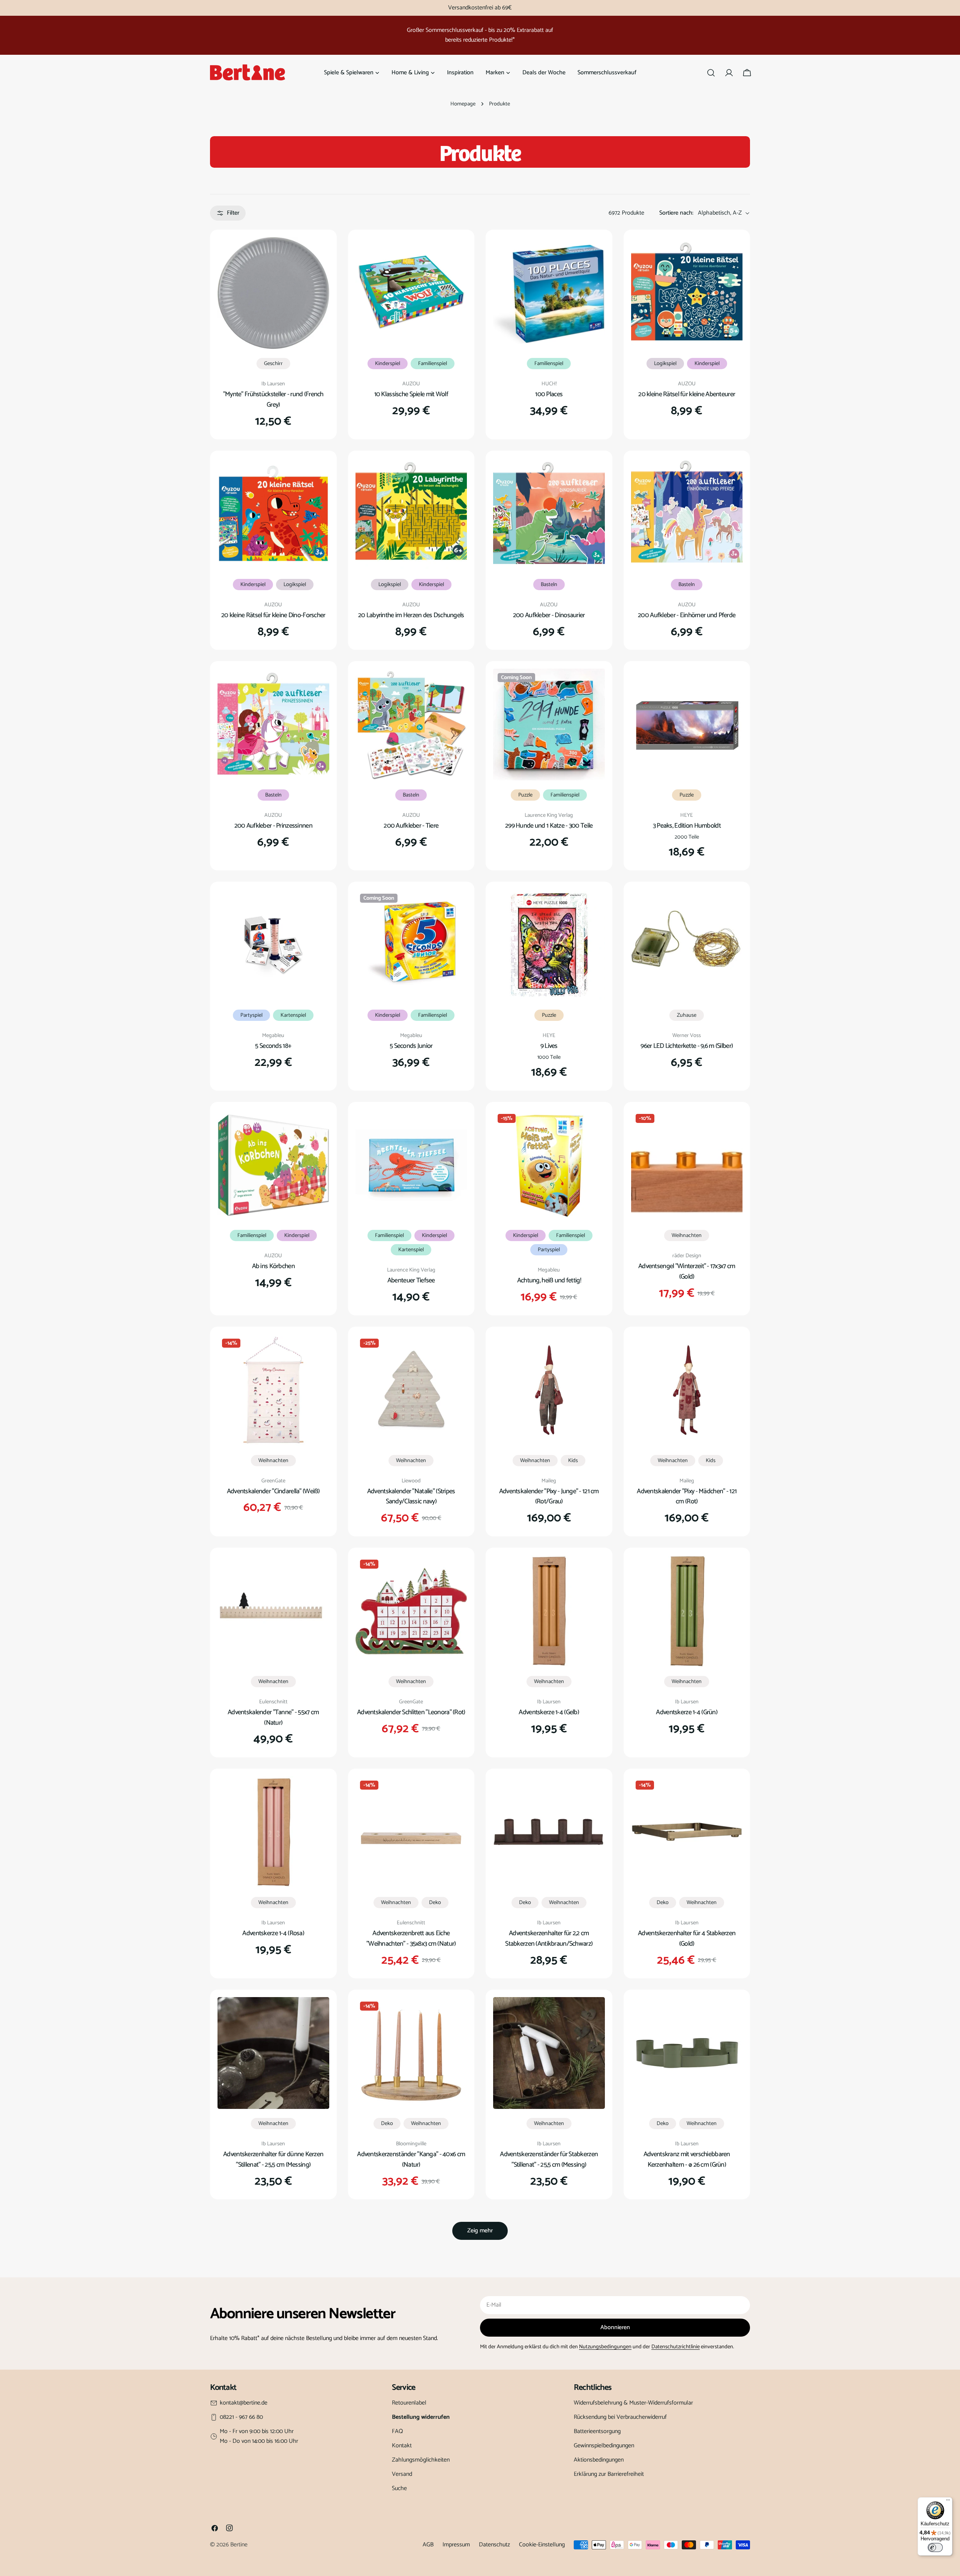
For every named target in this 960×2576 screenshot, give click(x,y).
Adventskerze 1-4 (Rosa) (273, 1933)
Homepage (463, 104)
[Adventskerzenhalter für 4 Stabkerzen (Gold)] (687, 1832)
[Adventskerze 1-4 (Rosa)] (273, 1832)
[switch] (935, 2547)
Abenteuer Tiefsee (411, 1280)
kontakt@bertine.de (244, 2403)
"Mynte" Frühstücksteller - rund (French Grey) (273, 400)
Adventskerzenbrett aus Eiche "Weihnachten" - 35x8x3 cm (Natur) (411, 1939)
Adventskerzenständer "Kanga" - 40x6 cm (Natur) (411, 2160)
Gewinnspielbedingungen (604, 2446)
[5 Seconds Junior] (411, 945)
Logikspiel (665, 364)
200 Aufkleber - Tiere (411, 826)
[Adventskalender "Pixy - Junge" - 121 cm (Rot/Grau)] (549, 1390)
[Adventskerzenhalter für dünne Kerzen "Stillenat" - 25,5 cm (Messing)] (273, 2053)
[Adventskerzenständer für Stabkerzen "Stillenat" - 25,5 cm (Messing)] (549, 2053)
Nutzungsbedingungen (605, 2347)
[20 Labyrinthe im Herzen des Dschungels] (411, 514)
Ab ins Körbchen (273, 1266)
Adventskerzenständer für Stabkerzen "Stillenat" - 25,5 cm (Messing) (549, 2160)
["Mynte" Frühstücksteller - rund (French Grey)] (273, 293)
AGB (428, 2545)
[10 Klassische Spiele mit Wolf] (411, 293)
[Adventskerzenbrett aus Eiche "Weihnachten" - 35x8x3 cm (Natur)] (411, 1832)
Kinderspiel (388, 364)
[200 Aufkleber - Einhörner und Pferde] (687, 514)
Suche (399, 2488)
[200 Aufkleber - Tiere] (411, 724)
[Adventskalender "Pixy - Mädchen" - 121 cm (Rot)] (687, 1390)
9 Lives (549, 1046)
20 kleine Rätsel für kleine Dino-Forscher (273, 615)
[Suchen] (711, 73)
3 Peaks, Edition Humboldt (687, 826)
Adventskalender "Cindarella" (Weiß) (273, 1491)
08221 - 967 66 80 (241, 2417)
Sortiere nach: (676, 213)
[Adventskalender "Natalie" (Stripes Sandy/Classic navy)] (411, 1390)
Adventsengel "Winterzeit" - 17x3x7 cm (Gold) (687, 1271)
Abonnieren (615, 2327)
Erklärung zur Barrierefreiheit (609, 2474)
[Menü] (948, 2502)
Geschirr (273, 364)
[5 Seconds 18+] (273, 945)
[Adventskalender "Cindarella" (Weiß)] (273, 1390)
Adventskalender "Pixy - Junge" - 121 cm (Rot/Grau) (549, 1497)
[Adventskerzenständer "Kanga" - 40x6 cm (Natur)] (411, 2053)
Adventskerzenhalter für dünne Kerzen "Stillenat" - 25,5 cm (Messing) (273, 2160)
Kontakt (402, 2446)
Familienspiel (433, 364)
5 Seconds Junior (411, 1046)
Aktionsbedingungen (599, 2460)
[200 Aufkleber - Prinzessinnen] (273, 724)
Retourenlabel (409, 2403)
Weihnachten (687, 1235)
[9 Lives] (549, 945)
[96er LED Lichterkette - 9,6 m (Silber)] (687, 945)
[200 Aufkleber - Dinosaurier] (549, 514)
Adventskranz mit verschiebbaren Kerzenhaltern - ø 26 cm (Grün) (687, 2160)
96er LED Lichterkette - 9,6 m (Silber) (687, 1046)
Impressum (456, 2545)
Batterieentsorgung (597, 2431)
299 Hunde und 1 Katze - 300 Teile (549, 826)
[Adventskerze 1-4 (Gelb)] (549, 1611)
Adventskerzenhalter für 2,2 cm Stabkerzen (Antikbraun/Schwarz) (549, 1939)
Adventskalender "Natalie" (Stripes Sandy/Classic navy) (411, 1497)
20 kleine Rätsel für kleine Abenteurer (687, 394)
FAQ (397, 2431)
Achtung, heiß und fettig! (549, 1280)
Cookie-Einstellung (542, 2545)
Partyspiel (251, 1015)
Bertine (239, 2545)
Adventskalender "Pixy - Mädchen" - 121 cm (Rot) (687, 1497)
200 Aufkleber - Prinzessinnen (273, 826)
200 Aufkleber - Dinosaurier (549, 615)
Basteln (549, 585)
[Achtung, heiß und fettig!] (549, 1165)
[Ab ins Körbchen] (273, 1165)
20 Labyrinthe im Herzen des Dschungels (411, 615)
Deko (435, 1903)
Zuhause (687, 1015)
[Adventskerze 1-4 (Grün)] (687, 1611)
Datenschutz (494, 2545)
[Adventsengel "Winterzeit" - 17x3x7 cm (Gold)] (687, 1165)
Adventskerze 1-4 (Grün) (687, 1712)
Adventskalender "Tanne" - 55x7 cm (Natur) (273, 1718)
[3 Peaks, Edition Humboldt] (687, 724)
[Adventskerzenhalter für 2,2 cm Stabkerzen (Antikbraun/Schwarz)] (549, 1832)
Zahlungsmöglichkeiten (421, 2460)
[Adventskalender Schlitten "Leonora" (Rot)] (411, 1611)
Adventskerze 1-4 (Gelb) (549, 1712)
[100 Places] (549, 293)
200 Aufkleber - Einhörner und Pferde (687, 615)
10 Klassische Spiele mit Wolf (411, 394)
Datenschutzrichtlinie (676, 2347)
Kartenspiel (293, 1015)
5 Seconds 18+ (273, 1046)
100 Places (549, 394)
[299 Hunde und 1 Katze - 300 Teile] (549, 724)
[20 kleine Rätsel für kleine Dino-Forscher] (273, 514)
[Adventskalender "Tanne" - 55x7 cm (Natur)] (273, 1611)
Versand (402, 2474)
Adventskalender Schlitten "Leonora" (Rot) (411, 1712)
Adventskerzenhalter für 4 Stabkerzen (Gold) (687, 1939)
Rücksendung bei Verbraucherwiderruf (620, 2417)
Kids (573, 1461)
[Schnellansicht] (318, 254)
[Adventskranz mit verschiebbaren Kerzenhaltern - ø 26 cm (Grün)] (687, 2053)
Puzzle (525, 795)
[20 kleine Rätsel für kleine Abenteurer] (687, 293)
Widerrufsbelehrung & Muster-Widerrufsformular (633, 2403)
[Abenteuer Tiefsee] (411, 1165)
